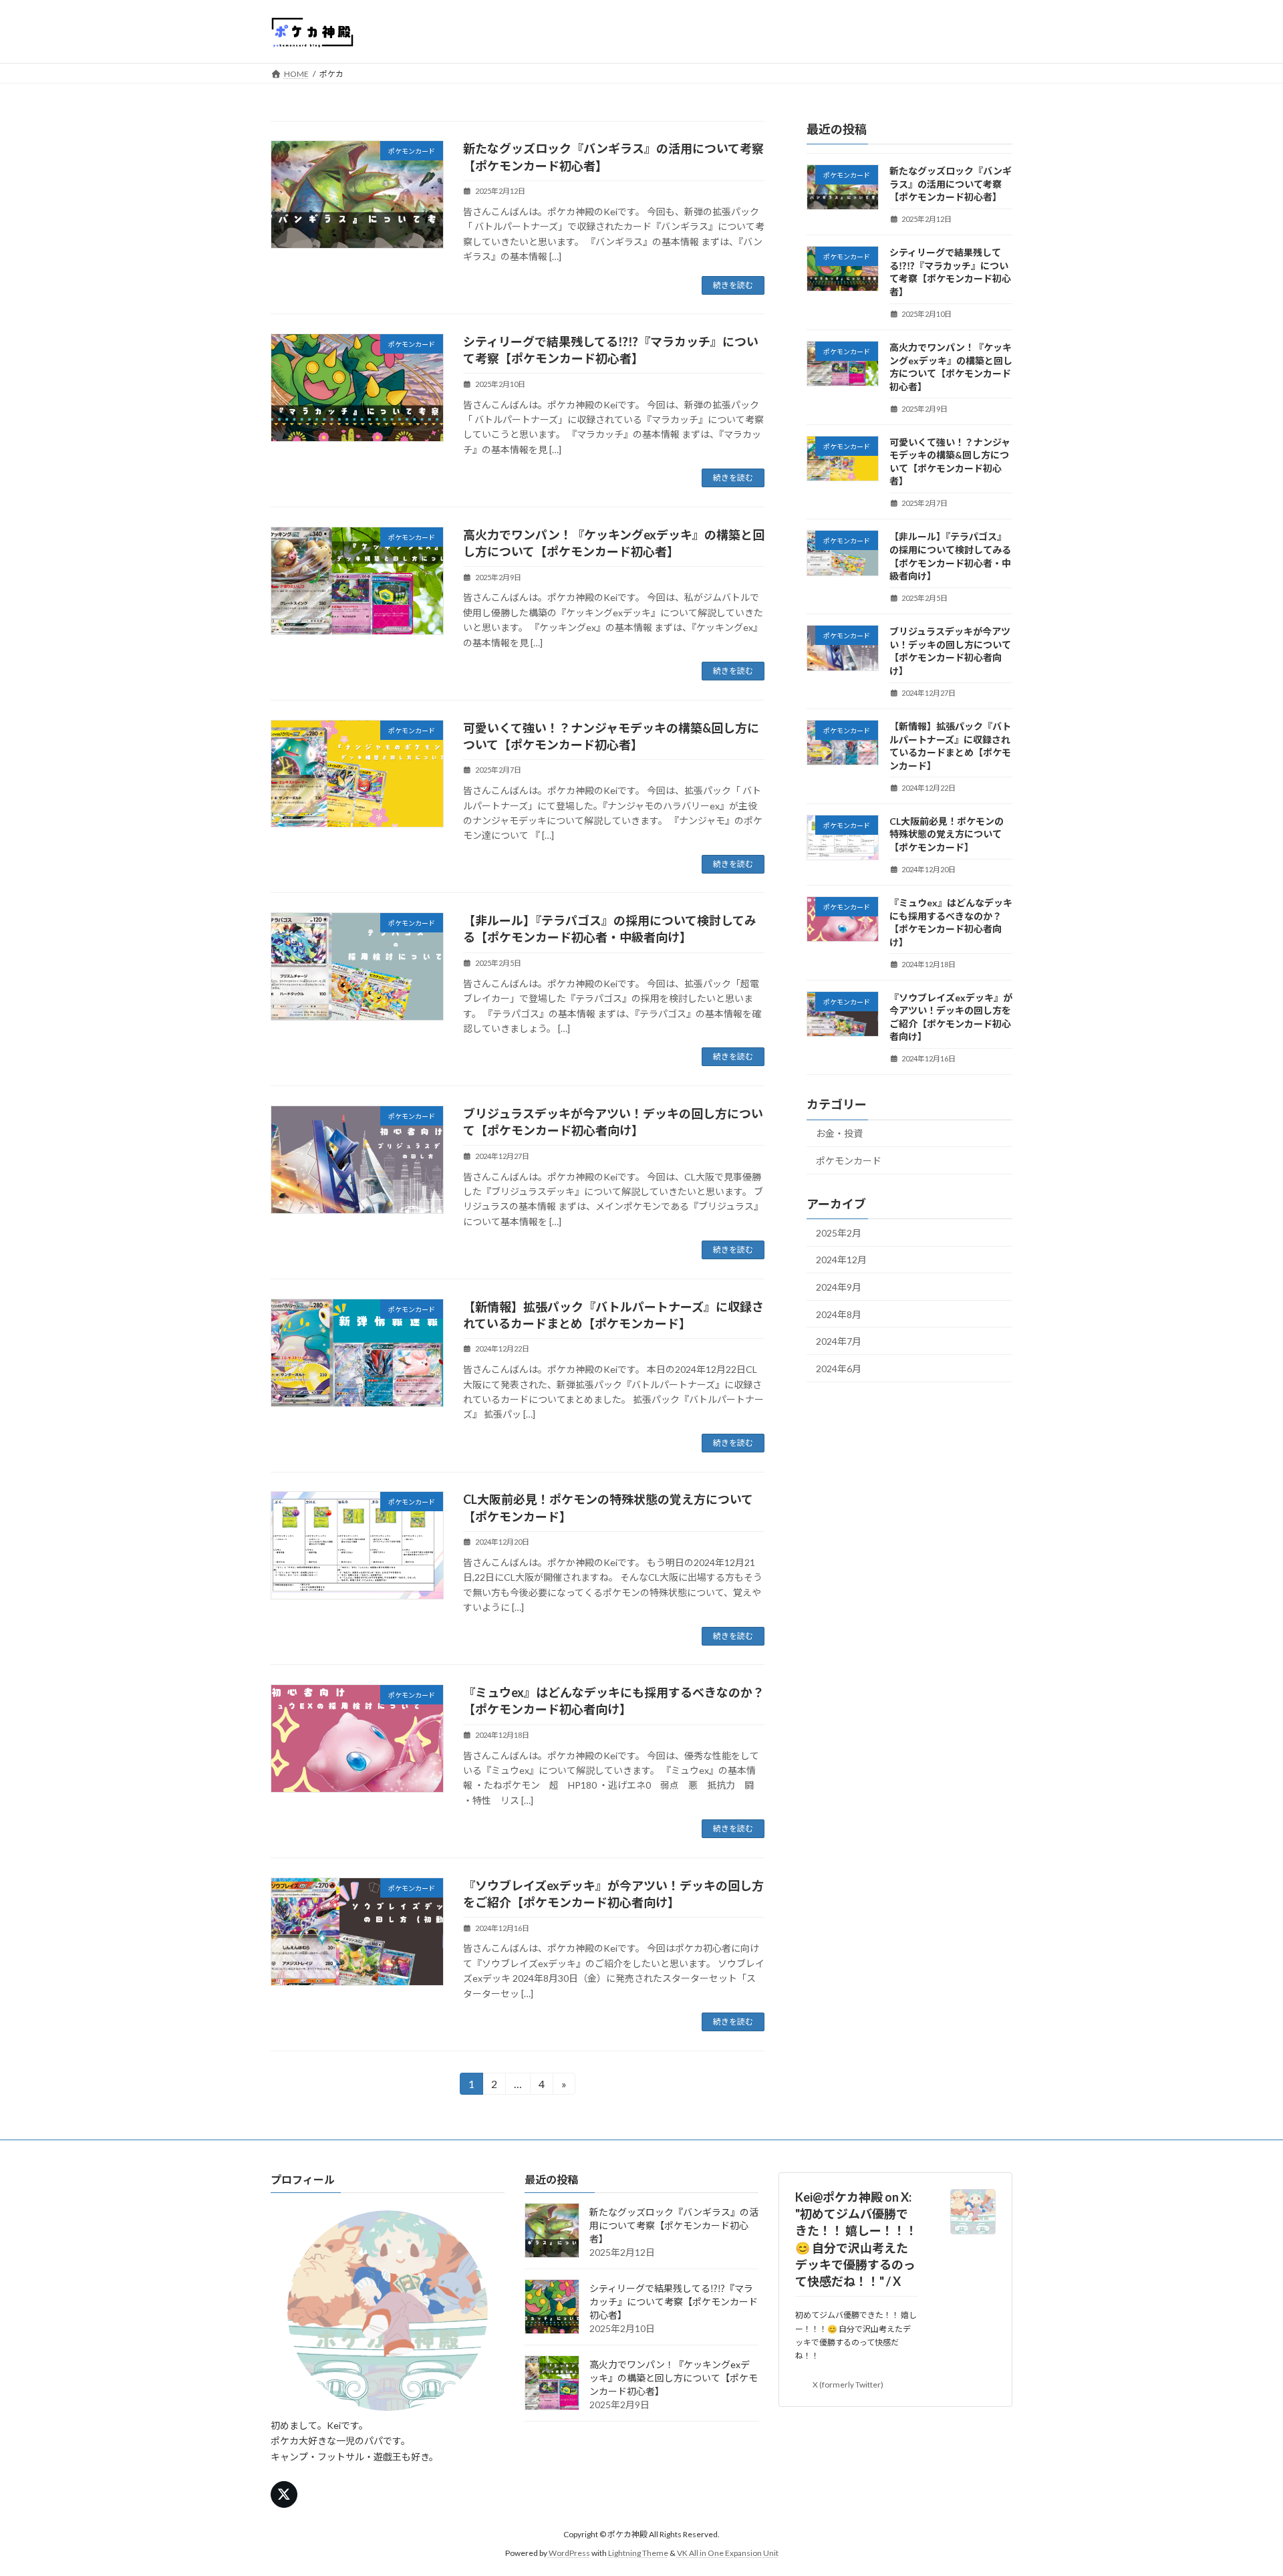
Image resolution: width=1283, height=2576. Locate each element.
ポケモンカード (849, 1161)
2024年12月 (841, 1260)
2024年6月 (839, 1368)
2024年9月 (839, 1287)
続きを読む (733, 285)
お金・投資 (839, 1133)
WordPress (569, 2553)
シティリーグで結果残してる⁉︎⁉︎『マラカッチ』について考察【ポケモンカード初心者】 (674, 2302)
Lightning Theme (638, 2553)
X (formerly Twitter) (848, 2385)
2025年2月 (839, 1232)
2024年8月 (839, 1314)
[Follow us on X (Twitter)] (284, 2494)
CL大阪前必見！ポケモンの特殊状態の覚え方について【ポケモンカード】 (947, 833)
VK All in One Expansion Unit (728, 2553)
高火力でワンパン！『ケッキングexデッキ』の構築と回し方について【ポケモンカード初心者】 (674, 2378)
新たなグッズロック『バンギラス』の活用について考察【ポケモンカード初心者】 (951, 184)
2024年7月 (839, 1341)
